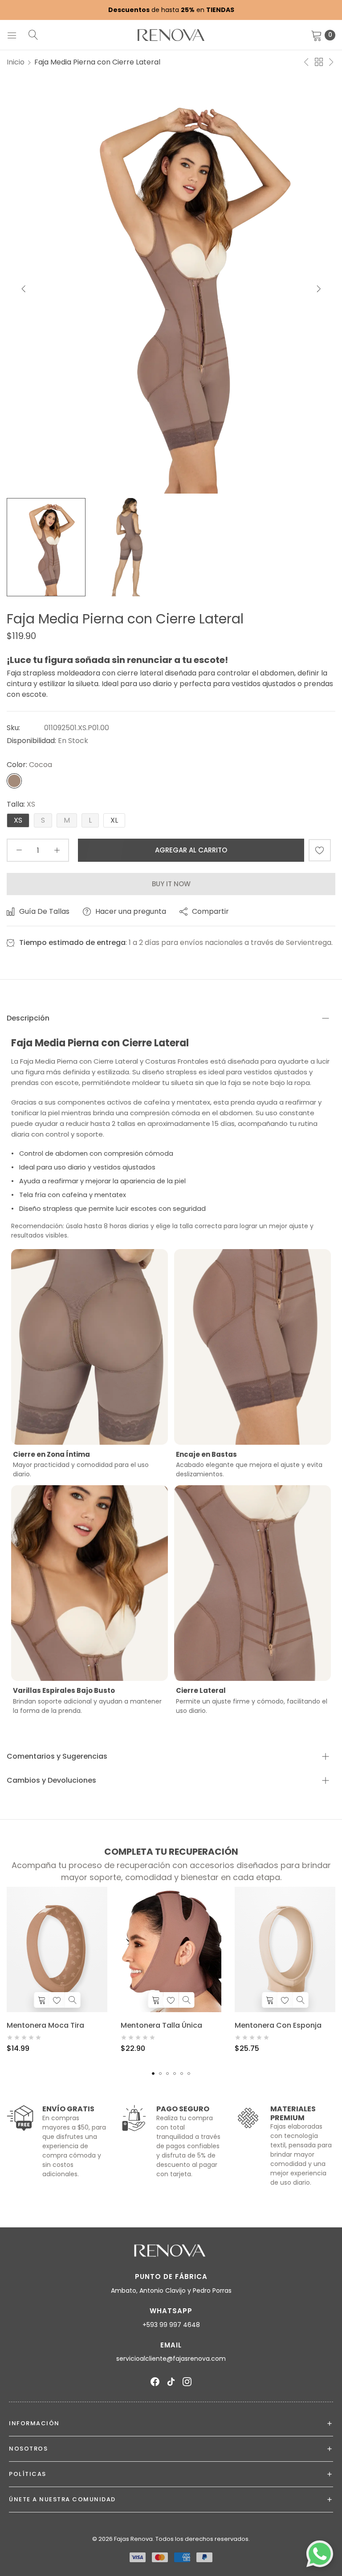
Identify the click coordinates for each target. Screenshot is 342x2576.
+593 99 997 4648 (171, 2325)
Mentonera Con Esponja (278, 2025)
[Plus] (57, 850)
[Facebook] (155, 2382)
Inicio (16, 62)
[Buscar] (33, 35)
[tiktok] (171, 2382)
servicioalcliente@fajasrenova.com (171, 2359)
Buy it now (171, 884)
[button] (319, 288)
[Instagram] (187, 2382)
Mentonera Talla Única (161, 2025)
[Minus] (19, 850)
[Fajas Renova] (171, 35)
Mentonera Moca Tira (45, 2025)
